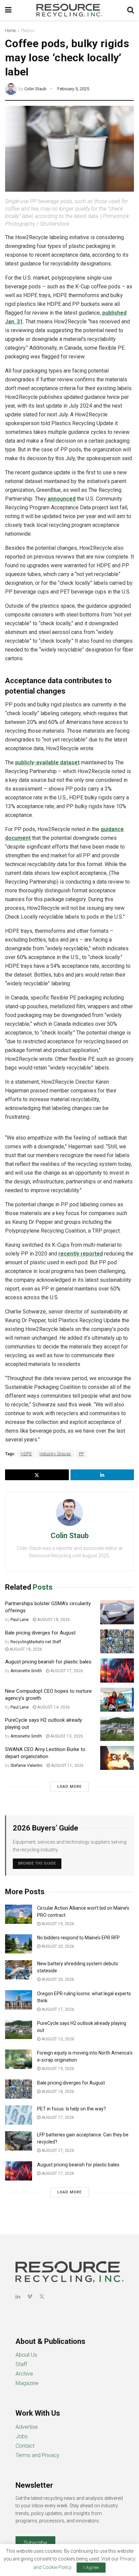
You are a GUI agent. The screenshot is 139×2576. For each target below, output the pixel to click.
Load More (69, 1787)
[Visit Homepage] (69, 10)
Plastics (28, 31)
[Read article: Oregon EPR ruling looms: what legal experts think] (19, 2000)
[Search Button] (131, 10)
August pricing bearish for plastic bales (48, 1662)
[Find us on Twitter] (42, 2297)
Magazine (27, 2383)
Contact (25, 2446)
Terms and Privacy (37, 2455)
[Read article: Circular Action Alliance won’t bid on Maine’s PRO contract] (19, 1914)
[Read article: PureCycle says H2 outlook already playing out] (117, 1729)
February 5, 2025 (73, 89)
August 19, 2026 (57, 1924)
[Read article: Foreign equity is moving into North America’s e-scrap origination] (19, 2059)
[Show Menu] (8, 10)
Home (10, 31)
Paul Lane (20, 1620)
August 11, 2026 (67, 1766)
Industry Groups (55, 1454)
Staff (21, 2364)
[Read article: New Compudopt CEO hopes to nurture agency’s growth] (117, 1700)
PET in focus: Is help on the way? (72, 2109)
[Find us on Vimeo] (30, 2297)
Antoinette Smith (26, 1671)
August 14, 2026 (53, 1707)
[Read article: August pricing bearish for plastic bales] (117, 1671)
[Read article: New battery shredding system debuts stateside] (19, 1970)
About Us (26, 2355)
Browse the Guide (37, 1863)
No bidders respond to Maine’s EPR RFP (78, 1938)
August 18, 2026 (53, 1620)
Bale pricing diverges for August (40, 1633)
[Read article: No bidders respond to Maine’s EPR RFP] (19, 1944)
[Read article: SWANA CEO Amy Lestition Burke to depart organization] (117, 1758)
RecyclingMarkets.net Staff (36, 1642)
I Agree (91, 2567)
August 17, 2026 (66, 1671)
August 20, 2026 (57, 1946)
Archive (24, 2374)
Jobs (22, 2436)
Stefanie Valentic (26, 1766)
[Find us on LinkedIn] (18, 2297)
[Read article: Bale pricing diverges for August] (117, 1642)
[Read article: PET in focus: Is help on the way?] (19, 2115)
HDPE (26, 1454)
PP (81, 1454)
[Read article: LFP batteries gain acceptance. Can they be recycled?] (19, 2141)
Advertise (27, 2427)
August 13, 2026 (66, 1736)
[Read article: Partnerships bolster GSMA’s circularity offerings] (117, 1612)
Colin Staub (35, 89)
